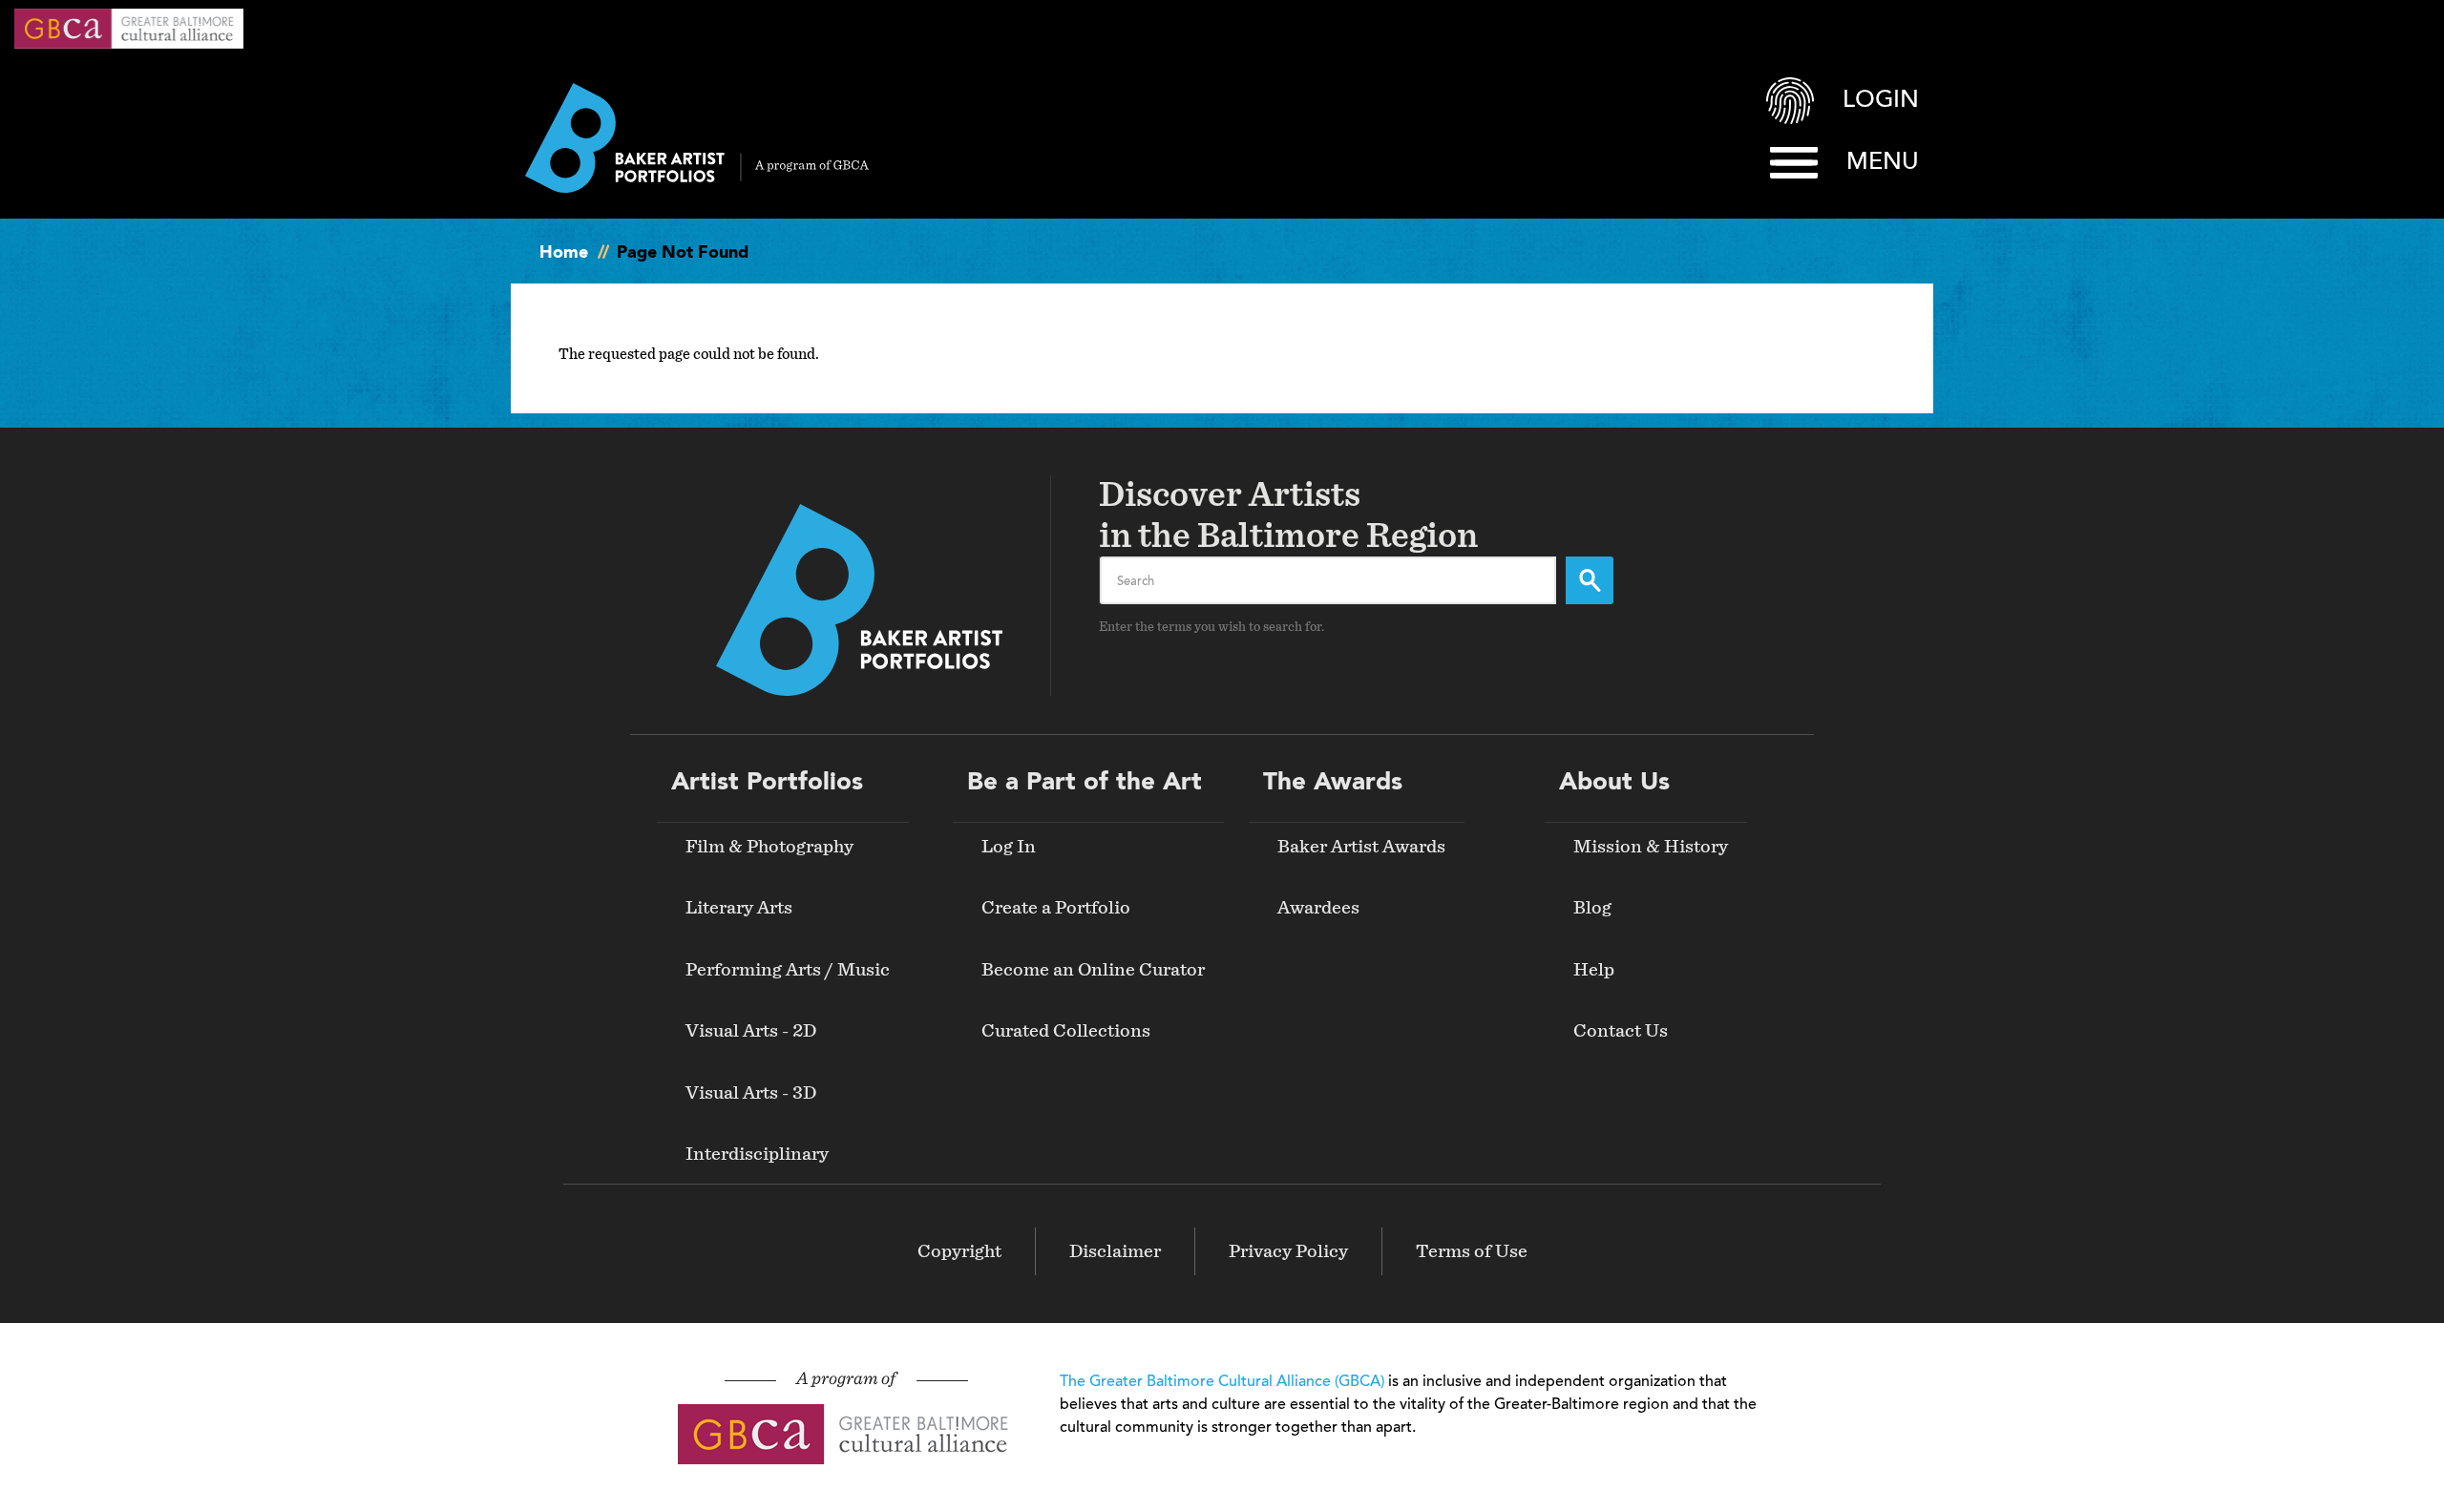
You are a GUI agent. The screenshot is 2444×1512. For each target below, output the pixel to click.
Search (1590, 580)
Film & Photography (769, 847)
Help (1594, 970)
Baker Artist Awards (1361, 847)
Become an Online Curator (1093, 970)
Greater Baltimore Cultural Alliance (129, 29)
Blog (1592, 908)
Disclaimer (1115, 1251)
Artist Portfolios (767, 783)
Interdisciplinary (757, 1154)
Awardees (1318, 908)
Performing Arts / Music (788, 970)
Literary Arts (739, 908)
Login (1881, 101)
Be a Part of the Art (1085, 783)
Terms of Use (1472, 1251)
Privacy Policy (1288, 1251)
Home (564, 253)
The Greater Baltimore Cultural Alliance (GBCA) (1222, 1382)
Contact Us (1621, 1031)
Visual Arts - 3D (751, 1093)
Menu (1883, 163)
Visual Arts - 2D (751, 1031)
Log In (1009, 847)
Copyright (959, 1251)
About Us (1614, 783)
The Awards (1333, 783)
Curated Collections (1066, 1031)
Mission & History (1651, 847)
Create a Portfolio (1056, 908)
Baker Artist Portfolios (697, 138)
